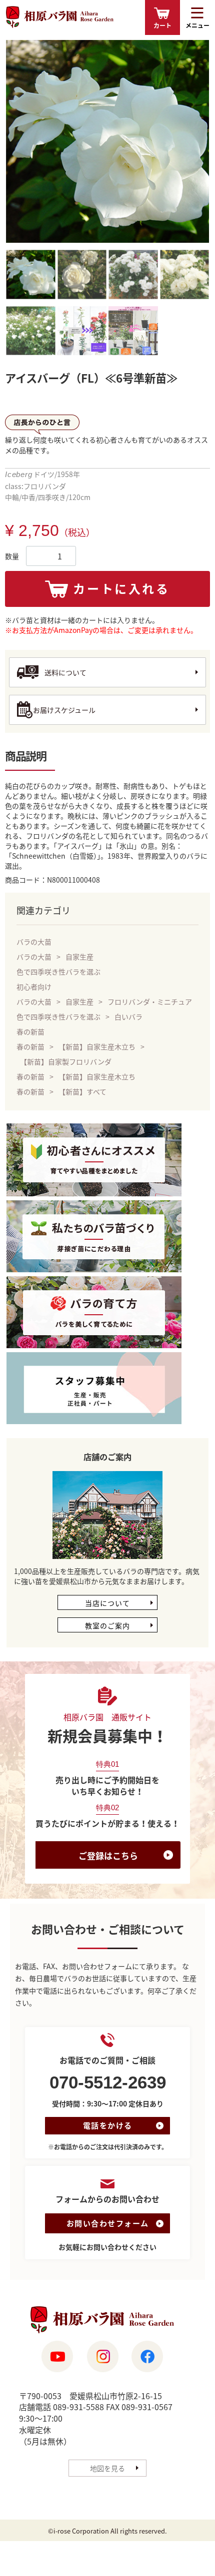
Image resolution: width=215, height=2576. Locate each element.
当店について (107, 1603)
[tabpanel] (107, 141)
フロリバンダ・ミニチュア (150, 1002)
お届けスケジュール (64, 710)
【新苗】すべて (82, 1091)
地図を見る (107, 2468)
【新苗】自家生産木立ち (97, 1046)
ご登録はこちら (108, 1855)
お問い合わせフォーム (108, 2223)
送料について (65, 672)
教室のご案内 (107, 1625)
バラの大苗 (34, 942)
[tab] (31, 276)
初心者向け (34, 987)
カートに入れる (121, 588)
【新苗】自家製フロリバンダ (66, 1061)
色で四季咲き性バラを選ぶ (58, 972)
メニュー (197, 25)
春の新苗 (30, 1031)
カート (162, 25)
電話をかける (108, 2125)
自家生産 (79, 957)
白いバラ (128, 1017)
